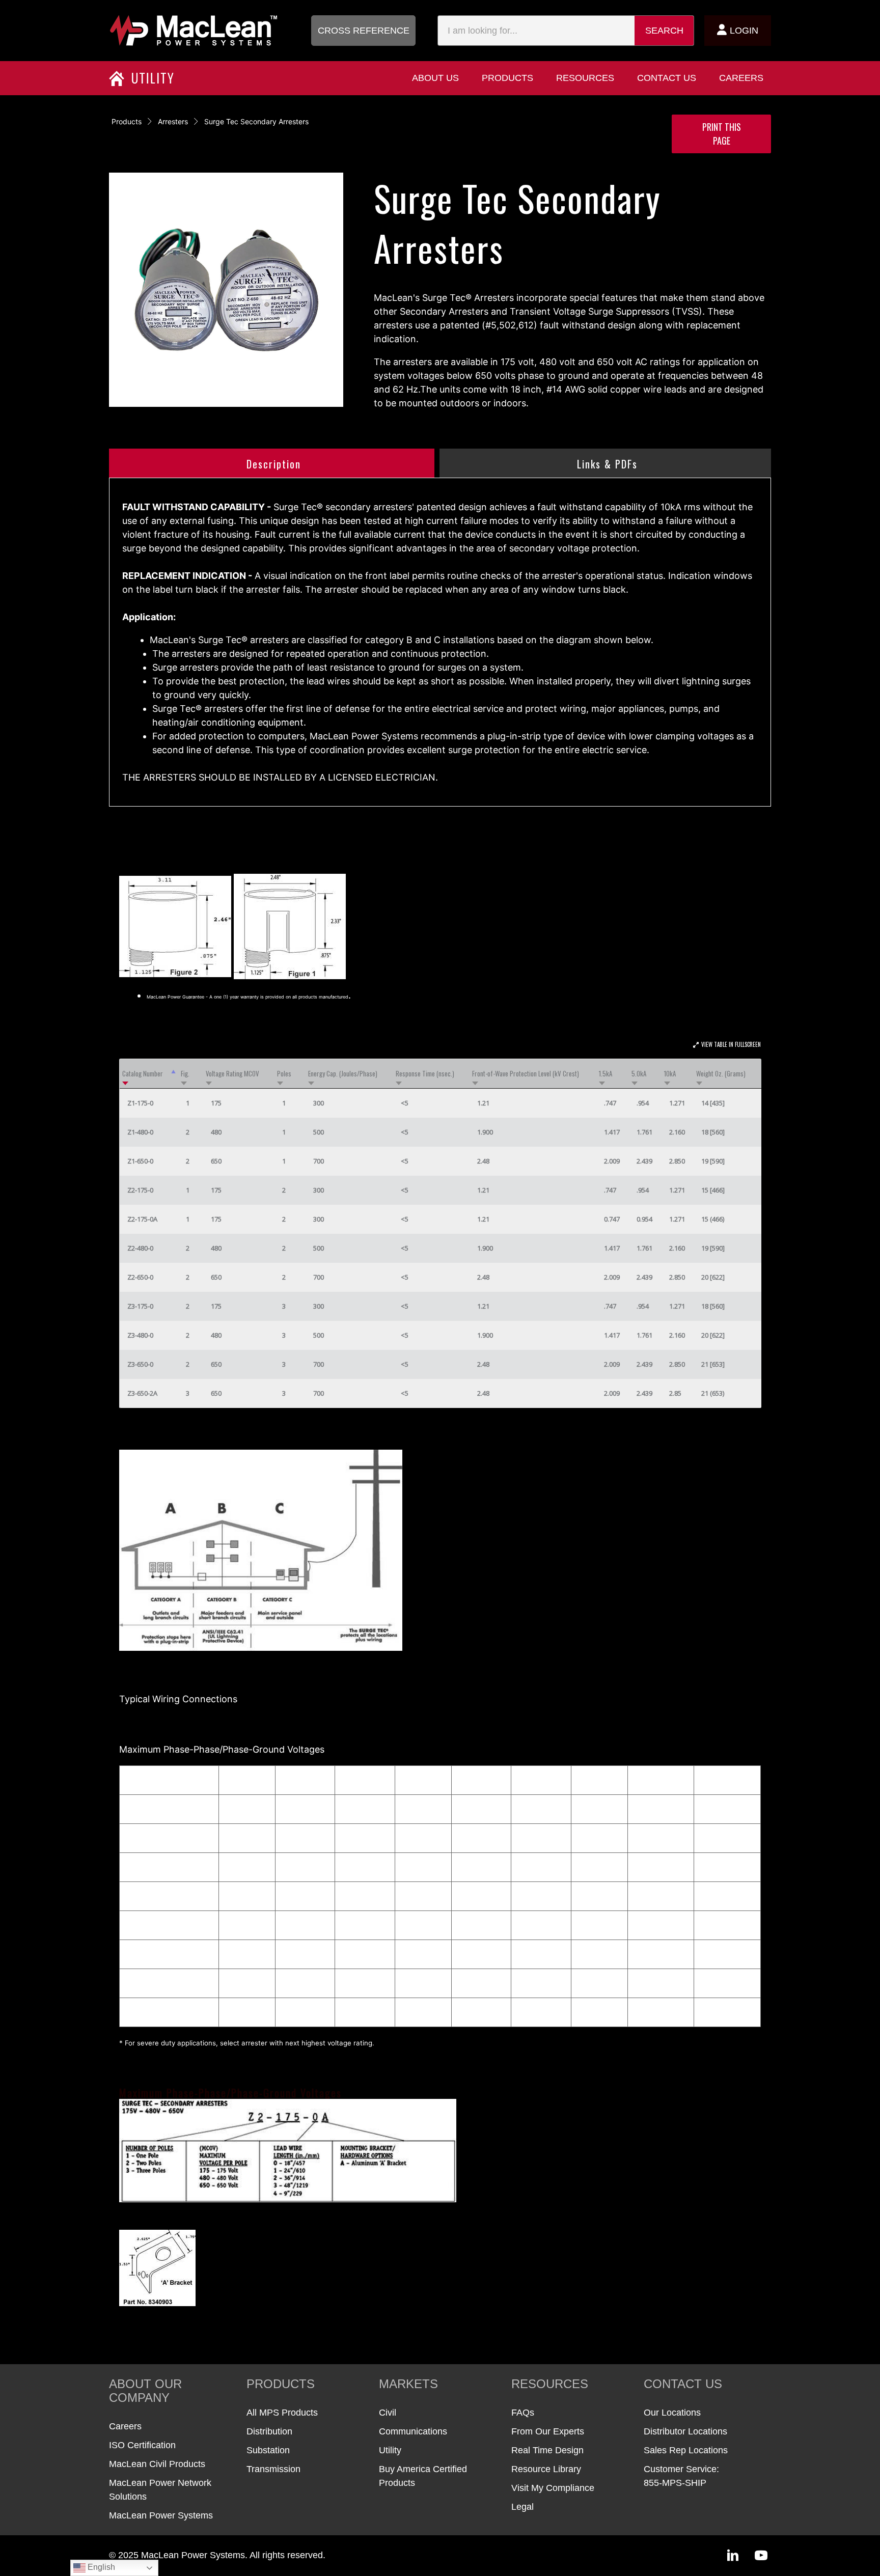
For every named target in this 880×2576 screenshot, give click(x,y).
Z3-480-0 (140, 1335)
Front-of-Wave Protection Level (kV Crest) (526, 1073)
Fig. (185, 1073)
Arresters (173, 121)
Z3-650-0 (140, 1364)
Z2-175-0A (142, 1219)
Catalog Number (143, 1073)
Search (664, 31)
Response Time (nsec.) (425, 1073)
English (100, 2567)
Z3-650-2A (142, 1393)
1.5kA (606, 1073)
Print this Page (722, 134)
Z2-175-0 (140, 1190)
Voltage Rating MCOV (232, 1073)
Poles (284, 1073)
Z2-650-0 (140, 1277)
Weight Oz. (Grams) (721, 1073)
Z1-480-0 (140, 1132)
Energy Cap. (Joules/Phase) (343, 1073)
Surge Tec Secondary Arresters (256, 121)
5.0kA (639, 1073)
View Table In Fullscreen (731, 1044)
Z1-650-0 (140, 1161)
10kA (670, 1073)
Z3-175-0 (140, 1306)
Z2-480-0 (140, 1248)
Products (127, 121)
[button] (363, 31)
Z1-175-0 (140, 1103)
